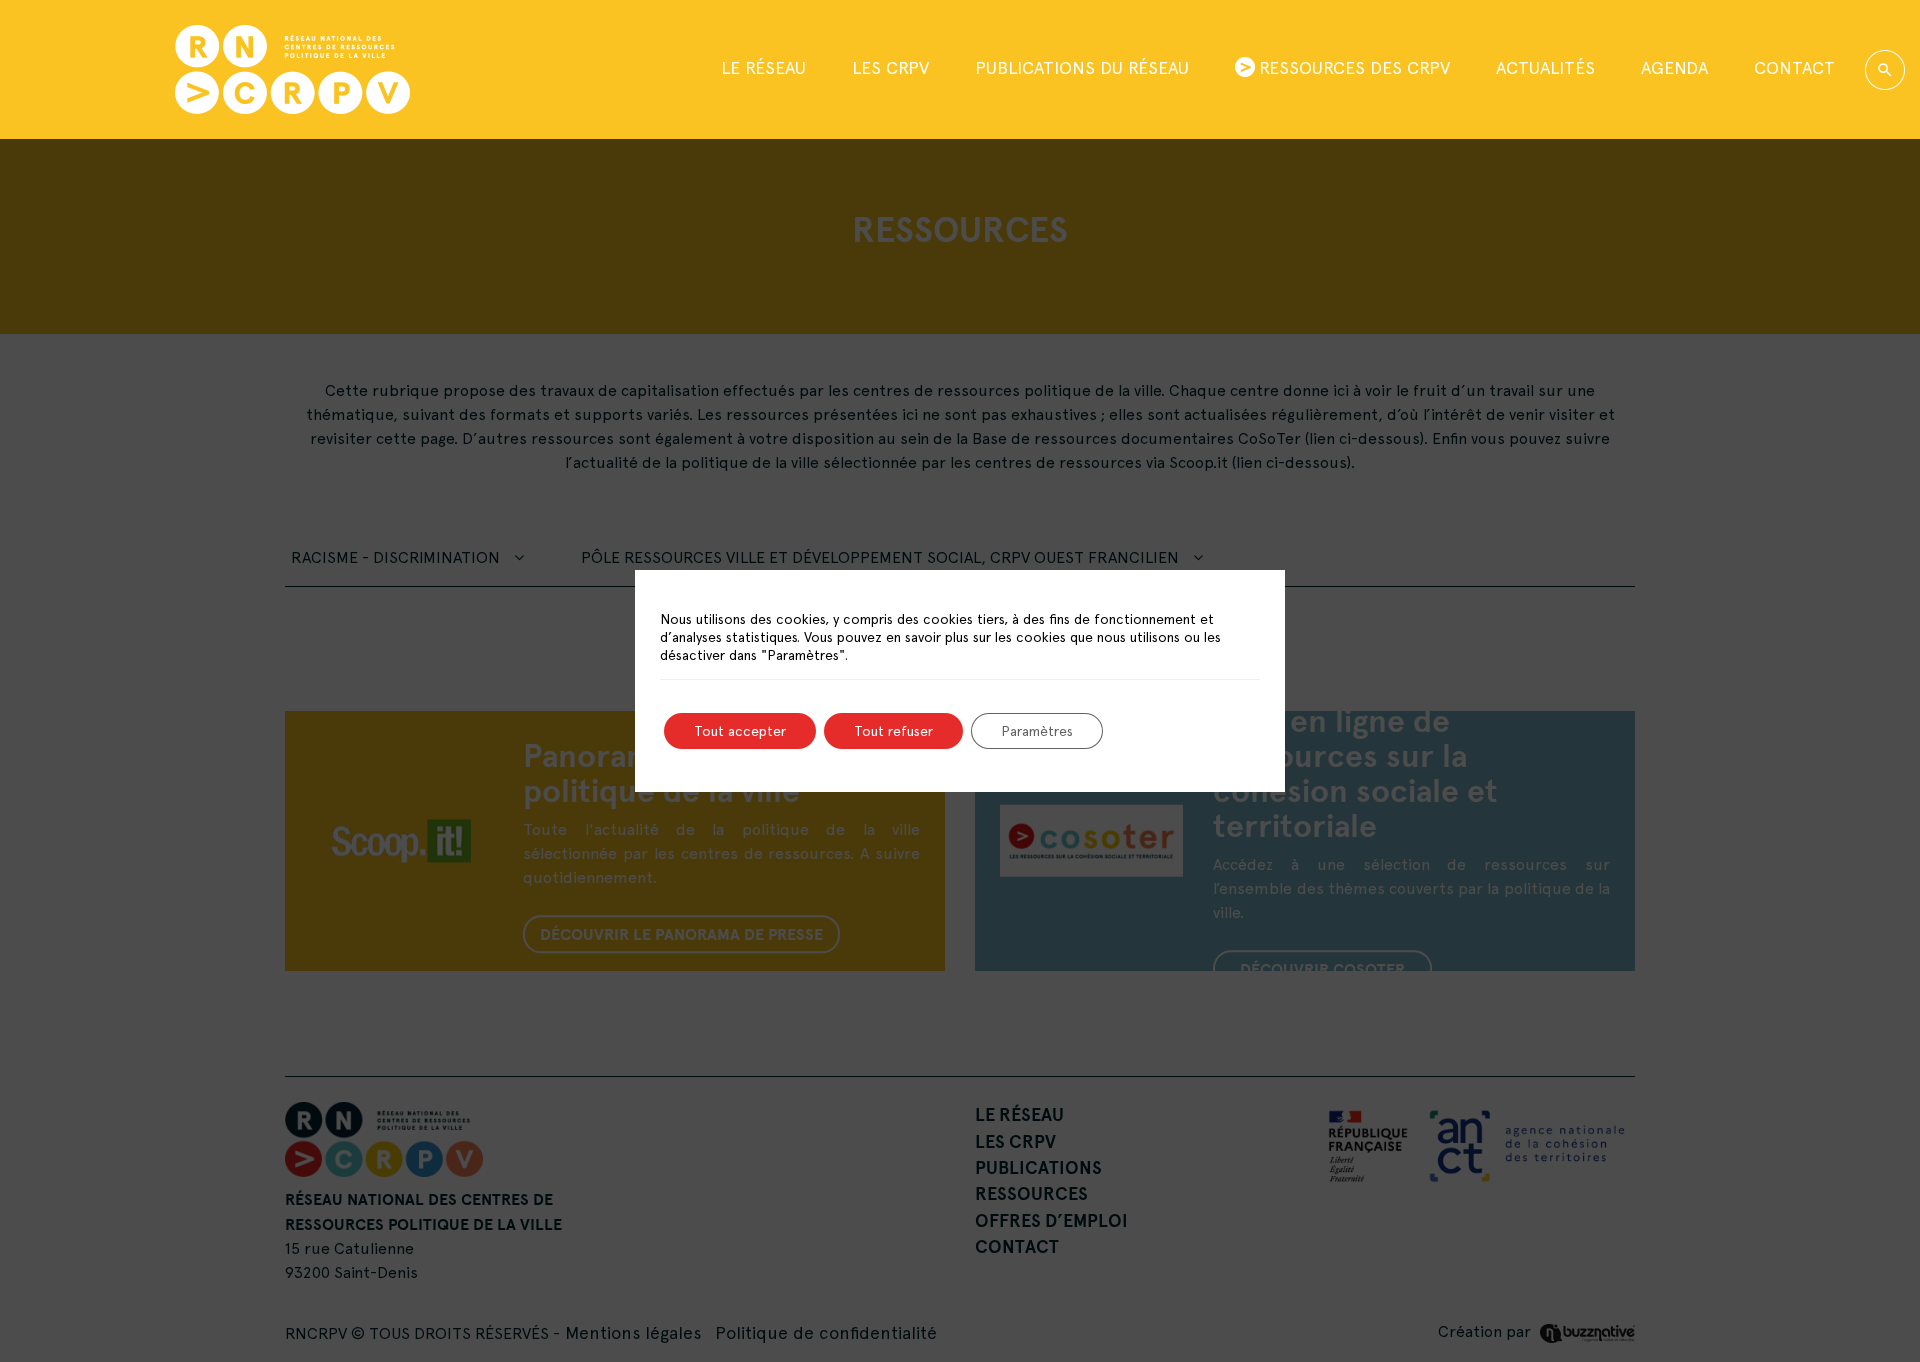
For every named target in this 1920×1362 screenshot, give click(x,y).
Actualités (1545, 67)
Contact (1794, 67)
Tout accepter (740, 731)
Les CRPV (890, 67)
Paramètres (1037, 731)
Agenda (1674, 67)
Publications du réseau (1082, 67)
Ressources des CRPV (1354, 67)
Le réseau (763, 67)
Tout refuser (893, 731)
